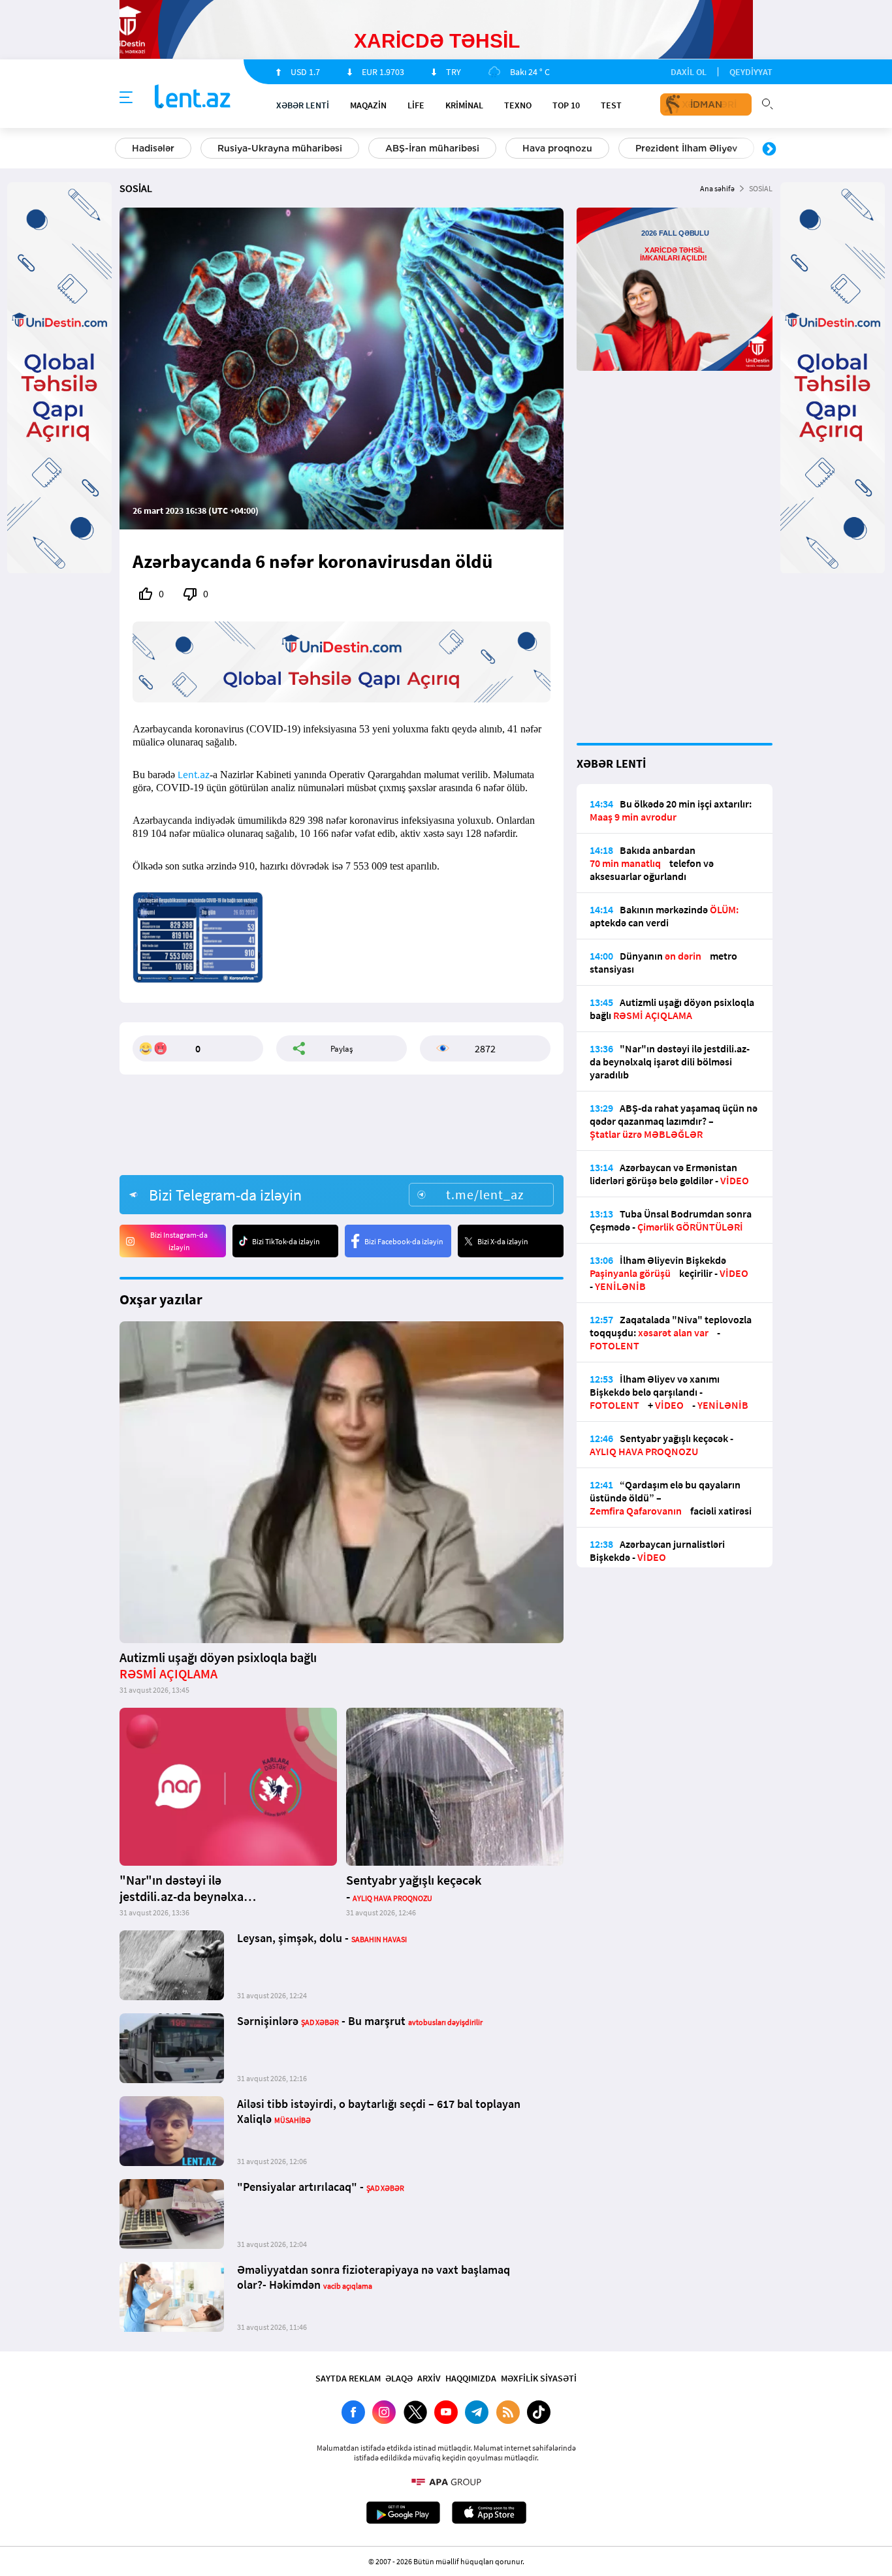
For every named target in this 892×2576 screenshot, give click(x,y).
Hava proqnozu (557, 148)
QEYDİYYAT (751, 72)
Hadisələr (153, 148)
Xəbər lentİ (303, 105)
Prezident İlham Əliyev (686, 148)
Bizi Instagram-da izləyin (179, 1241)
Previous (123, 149)
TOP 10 (566, 105)
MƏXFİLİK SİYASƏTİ (539, 2378)
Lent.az (194, 774)
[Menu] (126, 98)
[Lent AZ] (193, 98)
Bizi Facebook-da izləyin (404, 1241)
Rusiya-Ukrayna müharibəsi (280, 148)
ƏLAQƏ (399, 2378)
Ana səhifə (717, 188)
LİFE (416, 105)
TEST (611, 105)
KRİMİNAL (464, 105)
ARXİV (429, 2378)
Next (769, 149)
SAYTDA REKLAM (348, 2378)
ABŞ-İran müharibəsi (432, 148)
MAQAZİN (368, 105)
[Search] (767, 102)
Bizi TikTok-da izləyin (286, 1241)
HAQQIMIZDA (471, 2378)
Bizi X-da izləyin (503, 1241)
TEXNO (518, 105)
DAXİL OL (689, 72)
